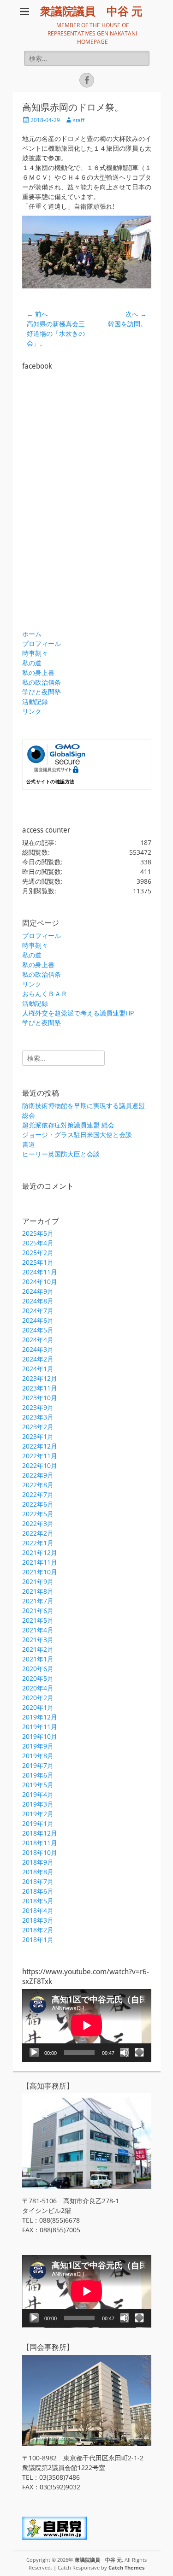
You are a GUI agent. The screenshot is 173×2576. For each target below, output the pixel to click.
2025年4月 (38, 1243)
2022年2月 (38, 1533)
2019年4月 (38, 1794)
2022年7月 (38, 1494)
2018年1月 (38, 1939)
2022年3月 (38, 1523)
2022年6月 (38, 1504)
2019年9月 (38, 1746)
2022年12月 (40, 1446)
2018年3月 (38, 1920)
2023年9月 (38, 1407)
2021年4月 (38, 1630)
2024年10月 (40, 1282)
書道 (29, 1144)
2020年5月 (38, 1678)
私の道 (32, 663)
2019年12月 (40, 1717)
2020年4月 (38, 1688)
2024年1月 (38, 1369)
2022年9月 (38, 1475)
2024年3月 (38, 1349)
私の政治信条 (42, 682)
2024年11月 (40, 1272)
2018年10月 (40, 1852)
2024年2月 (38, 1359)
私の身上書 (38, 672)
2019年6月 (38, 1775)
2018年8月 (38, 1872)
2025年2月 (38, 1253)
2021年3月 (38, 1640)
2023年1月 (38, 1436)
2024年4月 (38, 1340)
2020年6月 (38, 1669)
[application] (87, 2025)
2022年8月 (38, 1485)
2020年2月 (38, 1698)
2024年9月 (38, 1291)
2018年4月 (38, 1910)
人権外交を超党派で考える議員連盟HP (78, 1013)
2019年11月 (40, 1727)
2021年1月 (38, 1659)
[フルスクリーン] (139, 2053)
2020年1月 (38, 1707)
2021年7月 (38, 1601)
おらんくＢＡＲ (45, 994)
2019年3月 (38, 1804)
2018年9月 (38, 1862)
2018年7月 (38, 1881)
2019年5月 (38, 1785)
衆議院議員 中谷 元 (91, 12)
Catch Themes (126, 2567)
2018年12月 (40, 1833)
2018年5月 (38, 1901)
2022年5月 (38, 1514)
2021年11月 (40, 1562)
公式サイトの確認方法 (51, 782)
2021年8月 (38, 1591)
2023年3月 (38, 1417)
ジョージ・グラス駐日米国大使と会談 (77, 1135)
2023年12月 (40, 1378)
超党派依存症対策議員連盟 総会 (68, 1125)
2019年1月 (38, 1823)
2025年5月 (38, 1233)
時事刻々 (35, 653)
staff (79, 120)
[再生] (34, 2053)
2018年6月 (38, 1891)
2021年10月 (40, 1572)
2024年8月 (38, 1301)
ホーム (32, 634)
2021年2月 (38, 1649)
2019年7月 (38, 1765)
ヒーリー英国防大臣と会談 (61, 1154)
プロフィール (42, 643)
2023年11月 (40, 1388)
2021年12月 (40, 1552)
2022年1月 (38, 1543)
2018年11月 (40, 1843)
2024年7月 (38, 1311)
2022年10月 (40, 1465)
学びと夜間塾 (42, 692)
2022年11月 (40, 1456)
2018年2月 (38, 1930)
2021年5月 (38, 1620)
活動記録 (35, 701)
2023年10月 (40, 1398)
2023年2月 (38, 1427)
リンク (32, 711)
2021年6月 (38, 1611)
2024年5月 (38, 1330)
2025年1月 (38, 1262)
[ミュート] (125, 2053)
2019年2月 (38, 1814)
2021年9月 (38, 1581)
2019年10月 (40, 1736)
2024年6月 (38, 1320)
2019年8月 (38, 1756)
